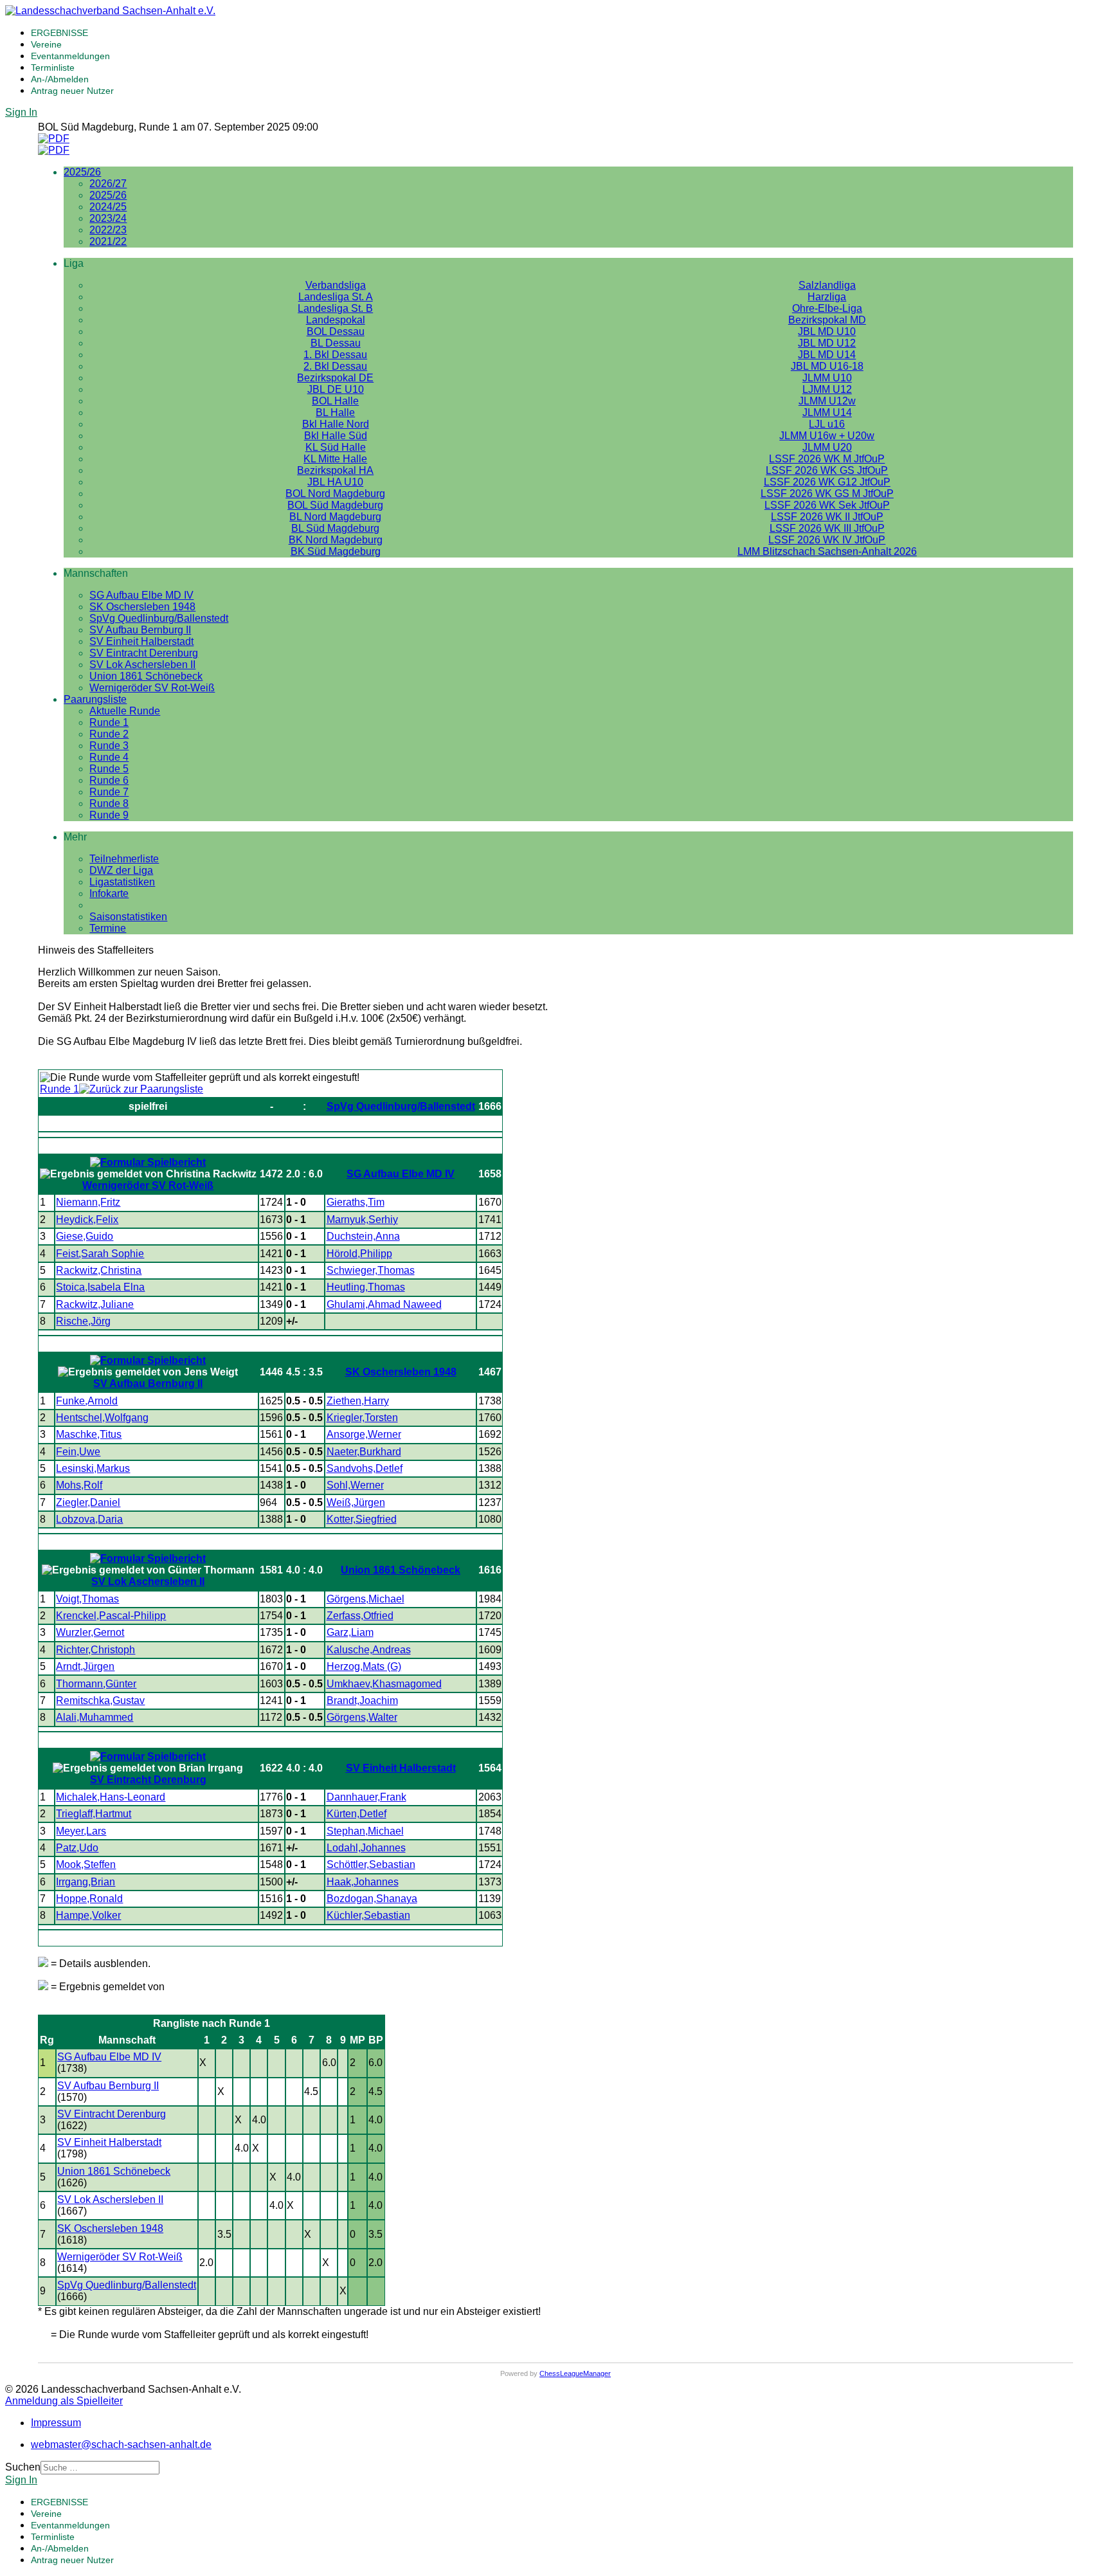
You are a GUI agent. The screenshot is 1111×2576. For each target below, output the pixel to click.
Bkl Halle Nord (336, 424)
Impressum (56, 2423)
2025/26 (82, 172)
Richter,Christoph (95, 1650)
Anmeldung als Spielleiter (64, 2401)
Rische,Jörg (83, 1321)
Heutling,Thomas (366, 1287)
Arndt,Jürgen (85, 1666)
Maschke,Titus (89, 1434)
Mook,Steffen (86, 1864)
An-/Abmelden (60, 79)
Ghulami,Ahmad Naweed (384, 1304)
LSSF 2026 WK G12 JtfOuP (827, 482)
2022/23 (108, 230)
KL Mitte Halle (335, 459)
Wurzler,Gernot (90, 1632)
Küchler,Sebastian (368, 1915)
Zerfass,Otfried (360, 1616)
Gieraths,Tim (356, 1202)
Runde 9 (109, 815)
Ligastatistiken (122, 882)
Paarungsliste (95, 699)
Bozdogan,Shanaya (372, 1899)
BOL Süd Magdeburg (335, 505)
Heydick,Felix (87, 1220)
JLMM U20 (827, 447)
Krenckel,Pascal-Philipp (111, 1616)
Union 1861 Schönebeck (146, 676)
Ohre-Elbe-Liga (827, 308)
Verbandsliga (336, 285)
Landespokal (336, 320)
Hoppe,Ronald (89, 1899)
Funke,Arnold (87, 1401)
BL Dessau (336, 343)
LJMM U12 (827, 389)
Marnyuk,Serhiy (362, 1220)
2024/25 (108, 207)
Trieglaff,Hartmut (94, 1814)
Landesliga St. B (335, 308)
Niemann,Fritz (88, 1202)
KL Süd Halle (336, 447)
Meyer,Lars (81, 1831)
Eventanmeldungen (70, 56)
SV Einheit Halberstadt (141, 641)
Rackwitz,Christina (99, 1270)
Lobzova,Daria (89, 1519)
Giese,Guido (85, 1236)
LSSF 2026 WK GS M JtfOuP (827, 494)
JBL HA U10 (335, 482)
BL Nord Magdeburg (335, 517)
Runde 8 (109, 803)
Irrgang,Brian (86, 1882)
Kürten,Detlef (357, 1814)
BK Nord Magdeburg (336, 540)
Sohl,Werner (355, 1485)
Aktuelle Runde (125, 711)
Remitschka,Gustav (100, 1701)
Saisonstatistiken (128, 917)
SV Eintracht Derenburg (144, 653)
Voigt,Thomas (87, 1599)
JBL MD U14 (827, 355)
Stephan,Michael (365, 1831)
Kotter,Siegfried (362, 1519)
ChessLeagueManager (575, 2373)
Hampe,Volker (88, 1915)
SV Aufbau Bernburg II (140, 630)
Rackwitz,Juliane (95, 1304)
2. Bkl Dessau (335, 366)
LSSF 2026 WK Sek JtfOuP (827, 505)
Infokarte (109, 893)
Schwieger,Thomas (371, 1270)
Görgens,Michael (366, 1599)
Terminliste (53, 68)
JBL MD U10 (827, 331)
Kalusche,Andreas (369, 1650)
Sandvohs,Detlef (365, 1468)
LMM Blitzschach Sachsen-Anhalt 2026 (827, 551)
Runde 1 (109, 722)
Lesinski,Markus (93, 1468)
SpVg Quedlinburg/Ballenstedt (159, 618)
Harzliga (827, 297)
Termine (108, 928)
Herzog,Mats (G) (364, 1666)
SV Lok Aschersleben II (142, 665)
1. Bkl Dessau (335, 355)
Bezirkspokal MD (827, 320)
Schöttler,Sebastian (371, 1864)
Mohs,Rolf (79, 1485)
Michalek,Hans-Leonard (111, 1797)
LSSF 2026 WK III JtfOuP (827, 528)
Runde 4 (109, 757)
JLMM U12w (827, 401)
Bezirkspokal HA (335, 470)
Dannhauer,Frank (366, 1797)
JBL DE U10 (336, 389)
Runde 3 (109, 746)
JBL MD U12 (827, 343)
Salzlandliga (827, 285)
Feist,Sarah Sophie (100, 1254)
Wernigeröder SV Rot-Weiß (152, 688)
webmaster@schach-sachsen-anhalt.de (121, 2444)
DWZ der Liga (121, 870)
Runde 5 (109, 769)
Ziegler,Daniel (88, 1502)
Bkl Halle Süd (336, 436)
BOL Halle (335, 401)
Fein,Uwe (78, 1452)
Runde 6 (109, 780)
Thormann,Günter (96, 1684)
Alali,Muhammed (95, 1717)
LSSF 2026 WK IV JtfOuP (827, 540)
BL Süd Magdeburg (335, 528)
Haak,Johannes (363, 1882)
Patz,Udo (77, 1848)
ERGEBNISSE (59, 33)
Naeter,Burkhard (364, 1452)
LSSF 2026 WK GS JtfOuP (827, 470)
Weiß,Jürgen (356, 1502)
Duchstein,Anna (363, 1236)
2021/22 (108, 241)
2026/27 (108, 184)
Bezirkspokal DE (335, 378)
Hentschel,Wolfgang (102, 1418)
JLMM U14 (827, 413)
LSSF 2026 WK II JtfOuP (827, 517)
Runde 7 (109, 792)
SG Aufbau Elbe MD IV (141, 595)
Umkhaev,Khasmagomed (384, 1684)
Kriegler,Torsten (362, 1418)
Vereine (46, 44)
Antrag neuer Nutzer (72, 91)
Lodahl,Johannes (366, 1848)
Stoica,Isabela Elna (100, 1287)
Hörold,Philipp (359, 1254)
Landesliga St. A (336, 297)
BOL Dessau (336, 331)
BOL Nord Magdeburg (335, 494)
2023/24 (108, 218)
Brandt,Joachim (362, 1701)
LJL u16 (827, 424)
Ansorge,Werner (364, 1434)
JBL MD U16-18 (827, 366)
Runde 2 (109, 734)
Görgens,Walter (362, 1717)
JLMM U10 (827, 378)
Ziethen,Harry (358, 1401)
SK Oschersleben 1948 (142, 607)
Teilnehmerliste (124, 859)
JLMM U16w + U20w (827, 436)
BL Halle (335, 413)
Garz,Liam (350, 1632)
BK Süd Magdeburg (336, 551)
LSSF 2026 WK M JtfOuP (827, 459)
